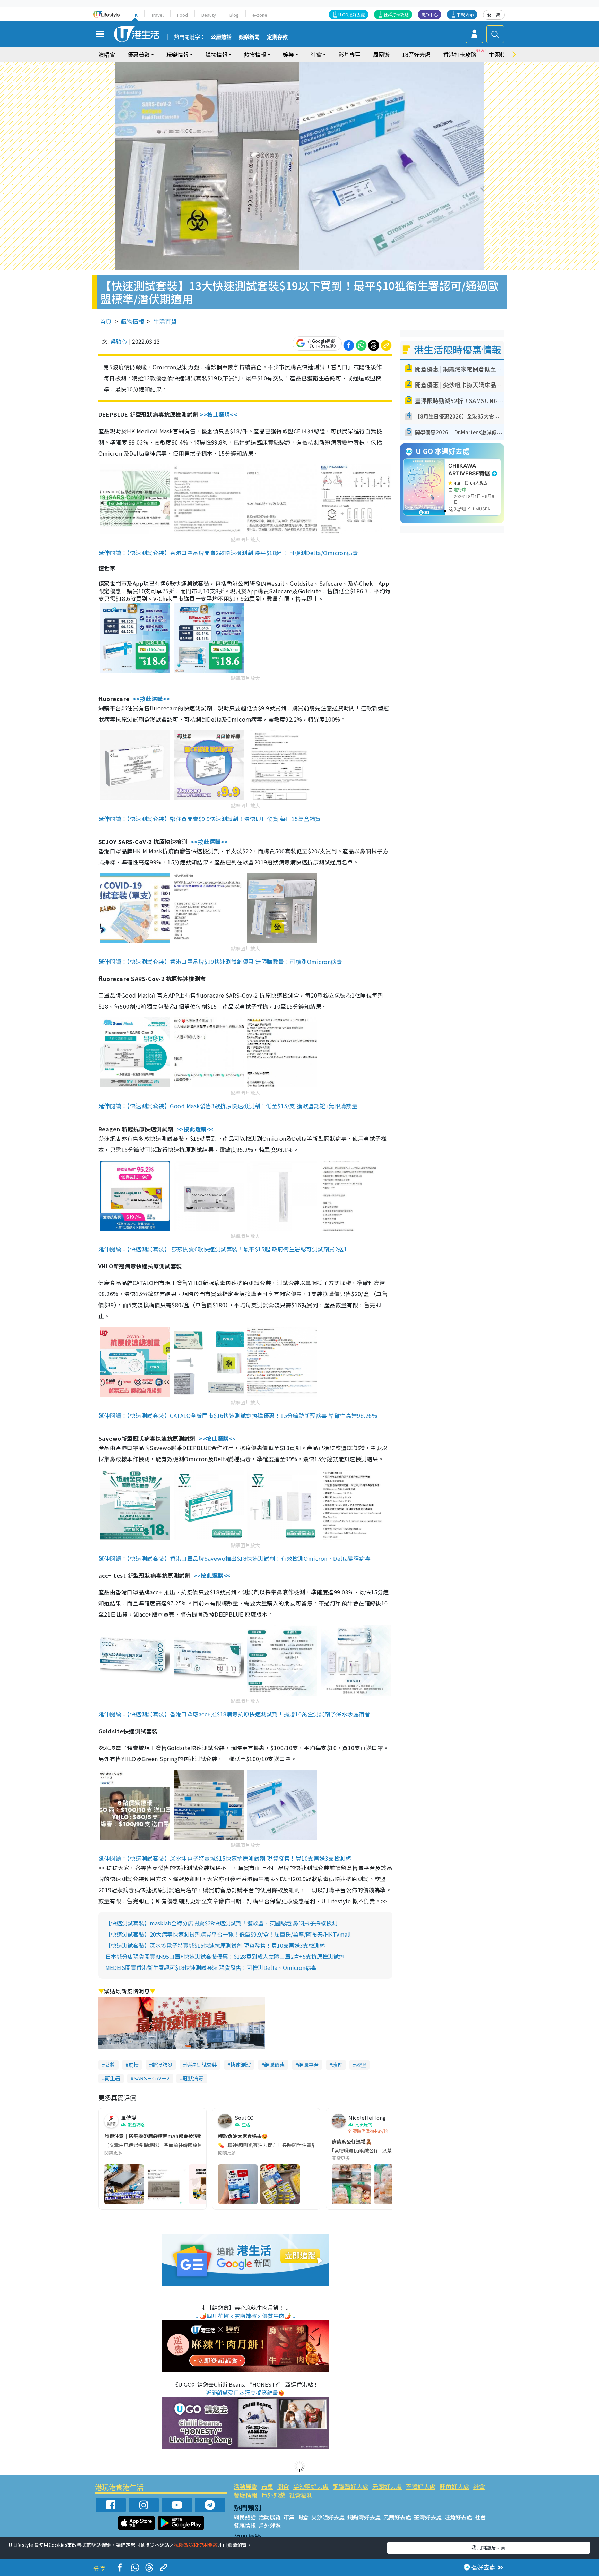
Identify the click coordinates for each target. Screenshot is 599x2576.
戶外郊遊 (273, 2495)
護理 (337, 2065)
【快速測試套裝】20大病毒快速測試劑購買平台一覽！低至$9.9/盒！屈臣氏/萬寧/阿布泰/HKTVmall (228, 1934)
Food (183, 15)
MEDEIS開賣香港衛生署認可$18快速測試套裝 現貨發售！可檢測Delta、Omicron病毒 (211, 1967)
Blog (234, 15)
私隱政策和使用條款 (196, 2545)
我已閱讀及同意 (488, 2548)
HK (135, 15)
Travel (157, 15)
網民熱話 (245, 2517)
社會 (479, 2486)
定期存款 (277, 37)
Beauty (209, 15)
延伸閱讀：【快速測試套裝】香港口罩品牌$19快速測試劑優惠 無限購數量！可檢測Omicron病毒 (220, 962)
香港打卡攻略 (460, 54)
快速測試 (241, 2065)
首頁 (106, 321)
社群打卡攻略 (396, 14)
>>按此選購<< (219, 414)
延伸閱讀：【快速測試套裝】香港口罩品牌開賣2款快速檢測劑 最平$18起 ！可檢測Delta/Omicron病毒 (228, 553)
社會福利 (301, 2495)
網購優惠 (275, 2065)
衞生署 (112, 2078)
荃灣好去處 (421, 2486)
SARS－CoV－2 (151, 2078)
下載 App (465, 14)
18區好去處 (416, 54)
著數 (110, 2065)
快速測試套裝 (201, 2065)
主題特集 (500, 54)
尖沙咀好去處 (311, 2486)
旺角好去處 (454, 2486)
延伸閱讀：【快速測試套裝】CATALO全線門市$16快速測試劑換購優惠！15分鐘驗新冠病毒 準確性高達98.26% (238, 1415)
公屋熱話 (221, 37)
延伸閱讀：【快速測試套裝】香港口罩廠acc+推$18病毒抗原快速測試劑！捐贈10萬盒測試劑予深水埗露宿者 (234, 1714)
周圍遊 (381, 54)
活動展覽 (245, 2486)
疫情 (133, 2065)
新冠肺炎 (162, 2065)
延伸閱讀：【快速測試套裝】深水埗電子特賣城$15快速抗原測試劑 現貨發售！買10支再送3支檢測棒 (225, 1858)
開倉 (283, 2486)
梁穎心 (119, 341)
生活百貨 (165, 321)
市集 (267, 2486)
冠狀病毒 (193, 2078)
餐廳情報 (245, 2495)
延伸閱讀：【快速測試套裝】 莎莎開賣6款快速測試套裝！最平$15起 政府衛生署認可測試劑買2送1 (223, 1249)
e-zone (260, 15)
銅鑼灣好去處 (350, 2486)
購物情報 (132, 321)
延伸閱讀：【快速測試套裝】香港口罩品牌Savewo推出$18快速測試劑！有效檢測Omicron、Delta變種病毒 (235, 1558)
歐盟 (361, 2065)
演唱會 (107, 54)
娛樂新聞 (249, 37)
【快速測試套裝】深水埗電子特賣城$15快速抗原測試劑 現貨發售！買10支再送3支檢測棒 (215, 1945)
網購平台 (309, 2065)
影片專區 (349, 54)
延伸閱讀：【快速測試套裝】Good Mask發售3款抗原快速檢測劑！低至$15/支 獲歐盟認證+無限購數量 (228, 1106)
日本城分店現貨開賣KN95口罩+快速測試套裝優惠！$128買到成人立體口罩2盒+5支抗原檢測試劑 (225, 1956)
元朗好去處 (387, 2486)
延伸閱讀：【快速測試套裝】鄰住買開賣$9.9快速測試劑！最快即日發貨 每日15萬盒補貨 (210, 819)
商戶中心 (429, 14)
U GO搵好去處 (352, 14)
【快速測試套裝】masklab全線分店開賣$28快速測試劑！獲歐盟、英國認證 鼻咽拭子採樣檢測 (221, 1923)
